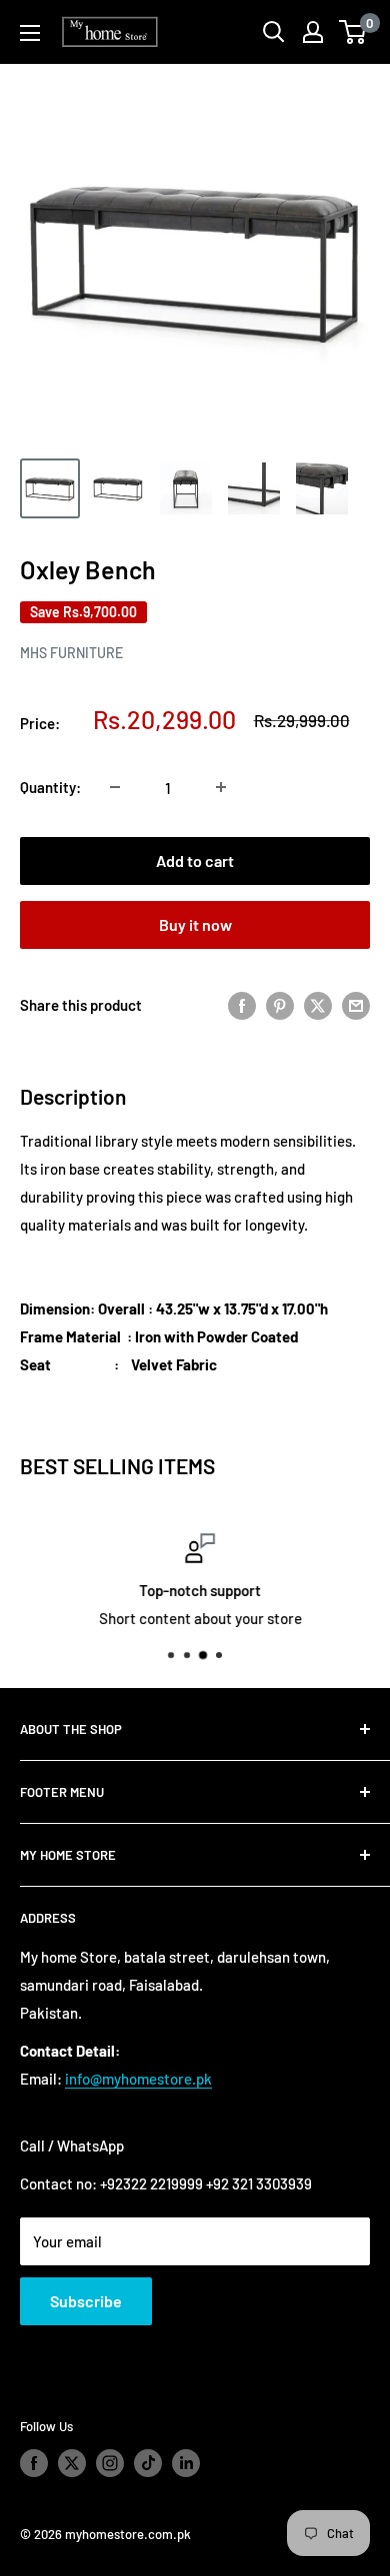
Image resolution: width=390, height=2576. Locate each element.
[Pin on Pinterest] (280, 1004)
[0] (353, 32)
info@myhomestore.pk (138, 2079)
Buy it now (195, 924)
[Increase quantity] (221, 787)
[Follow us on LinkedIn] (186, 2463)
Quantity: (50, 787)
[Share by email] (356, 1004)
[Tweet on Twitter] (318, 1004)
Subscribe (86, 2301)
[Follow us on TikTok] (148, 2463)
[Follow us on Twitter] (72, 2463)
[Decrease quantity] (115, 787)
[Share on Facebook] (242, 1004)
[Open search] (274, 32)
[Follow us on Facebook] (34, 2463)
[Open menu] (30, 33)
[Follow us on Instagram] (110, 2463)
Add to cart (195, 860)
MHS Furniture (71, 653)
